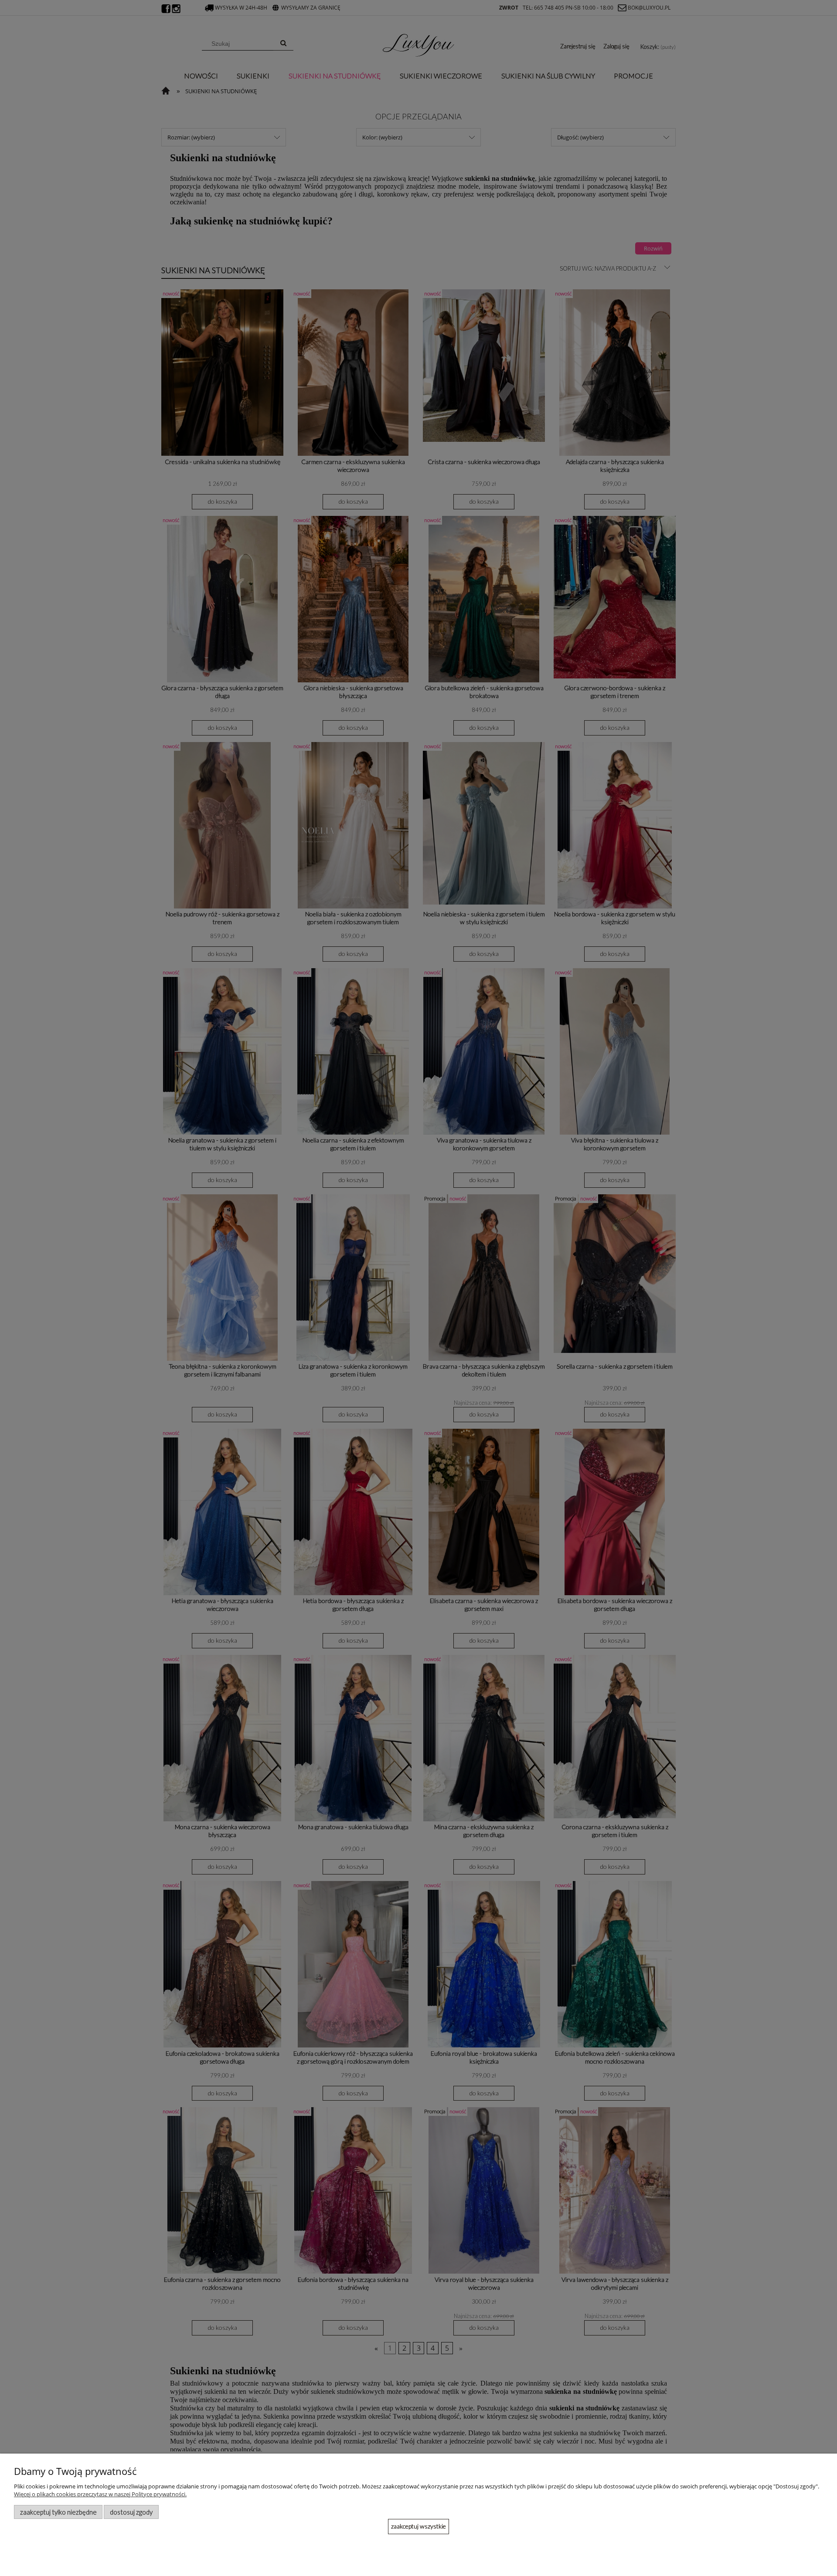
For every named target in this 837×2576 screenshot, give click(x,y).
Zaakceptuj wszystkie (418, 2526)
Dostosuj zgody (131, 2512)
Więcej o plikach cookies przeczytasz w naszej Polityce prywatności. (100, 2494)
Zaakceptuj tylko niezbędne (58, 2512)
